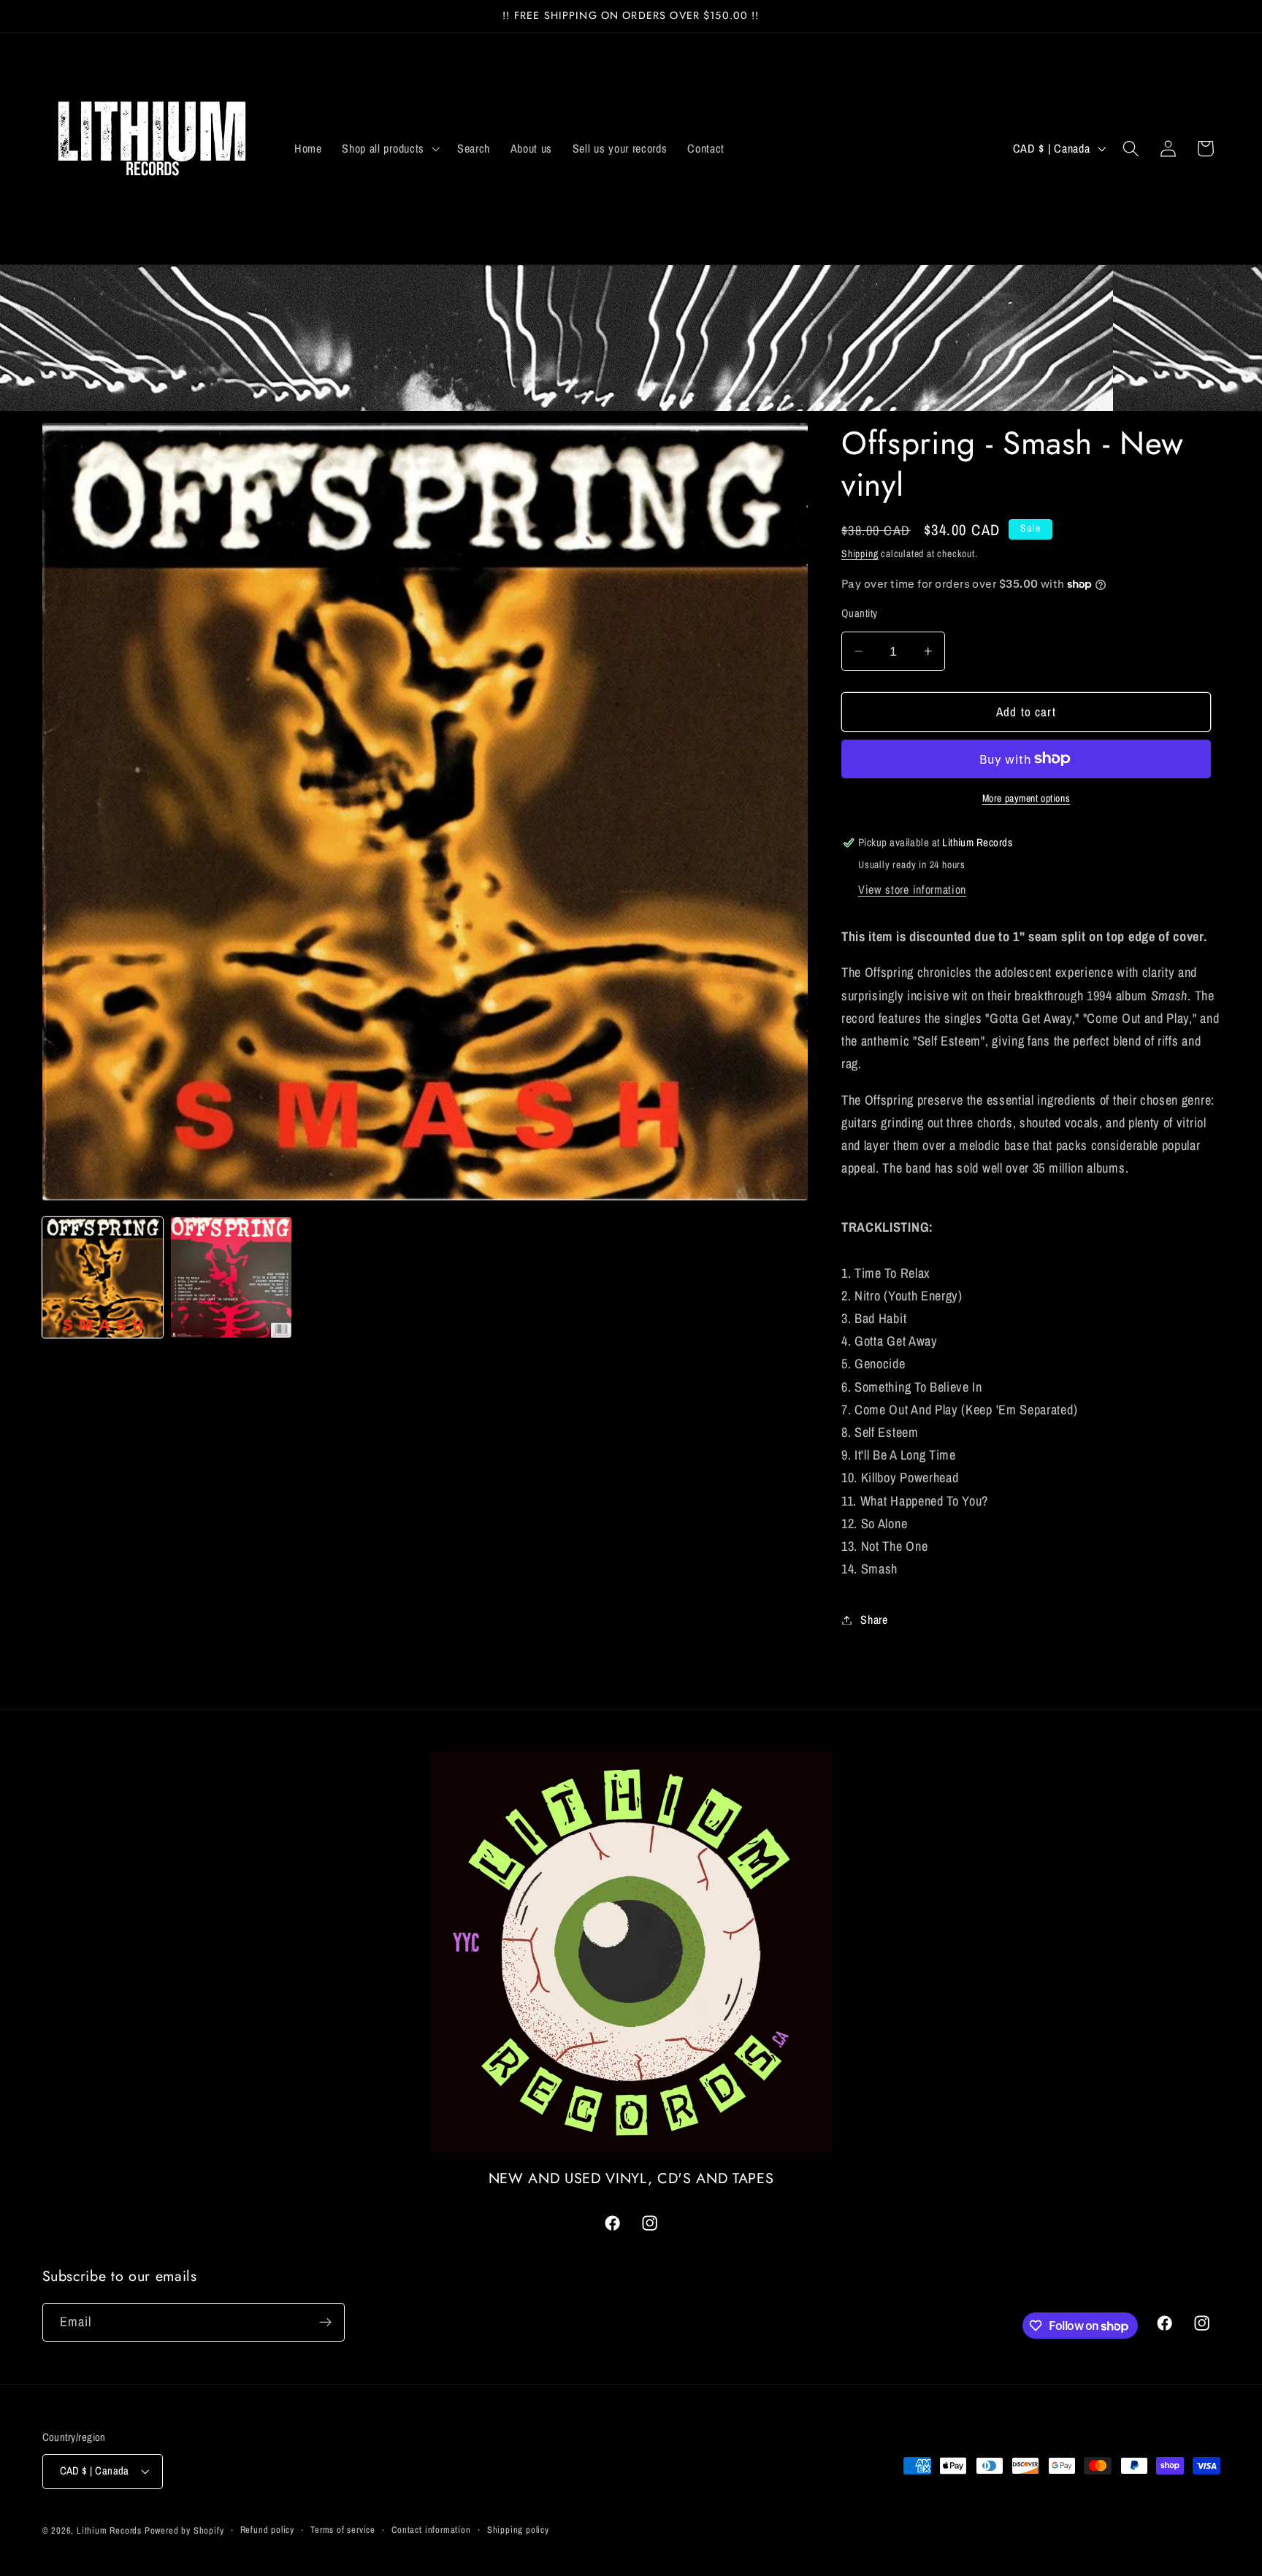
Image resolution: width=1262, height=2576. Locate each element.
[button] (389, 148)
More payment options (1026, 798)
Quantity (860, 613)
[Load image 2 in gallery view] (231, 1277)
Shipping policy (518, 2530)
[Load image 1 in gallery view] (103, 1277)
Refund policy (267, 2530)
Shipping (860, 553)
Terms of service (343, 2530)
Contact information (431, 2530)
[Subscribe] (325, 2323)
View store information (912, 889)
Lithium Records (109, 2530)
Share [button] (874, 1619)
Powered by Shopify (184, 2530)
